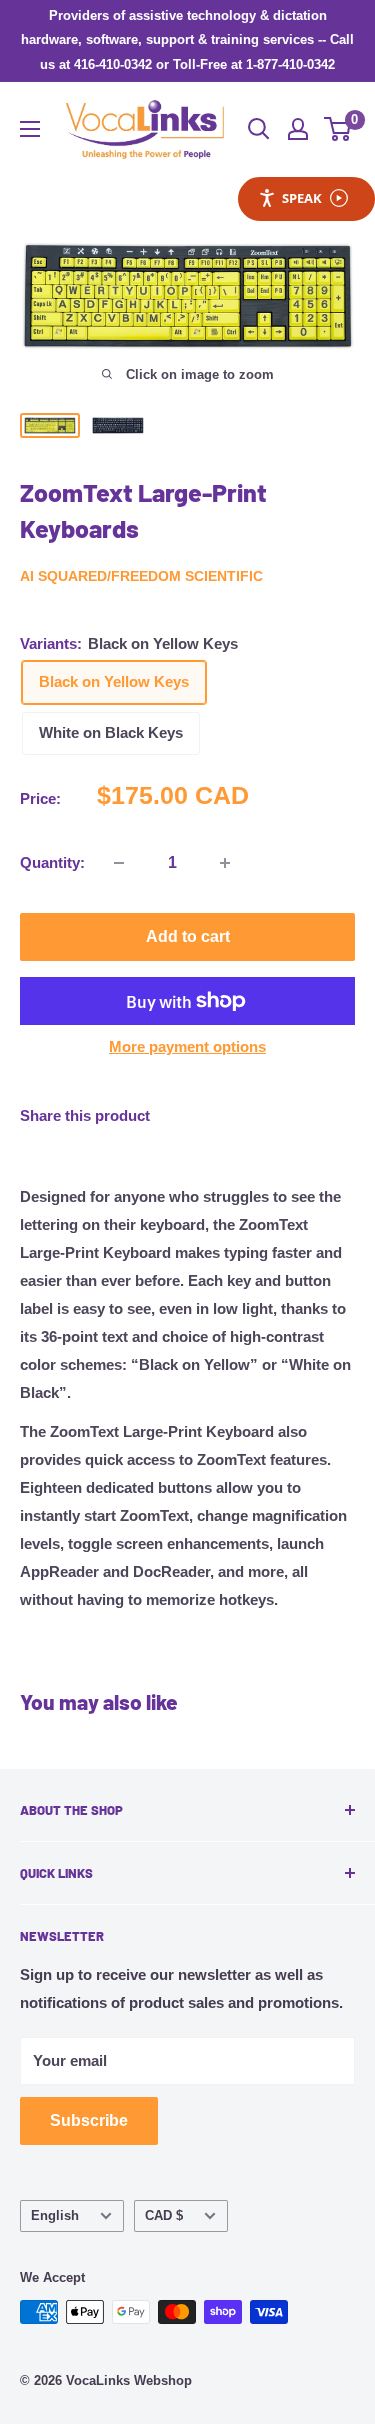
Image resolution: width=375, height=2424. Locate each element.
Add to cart (188, 936)
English (55, 2215)
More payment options (187, 1046)
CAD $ (164, 2215)
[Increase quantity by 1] (225, 863)
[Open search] (259, 129)
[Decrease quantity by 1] (119, 863)
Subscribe (89, 2120)
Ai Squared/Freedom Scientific (141, 576)
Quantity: (52, 862)
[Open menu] (30, 129)
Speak (302, 198)
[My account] (298, 129)
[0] (338, 129)
